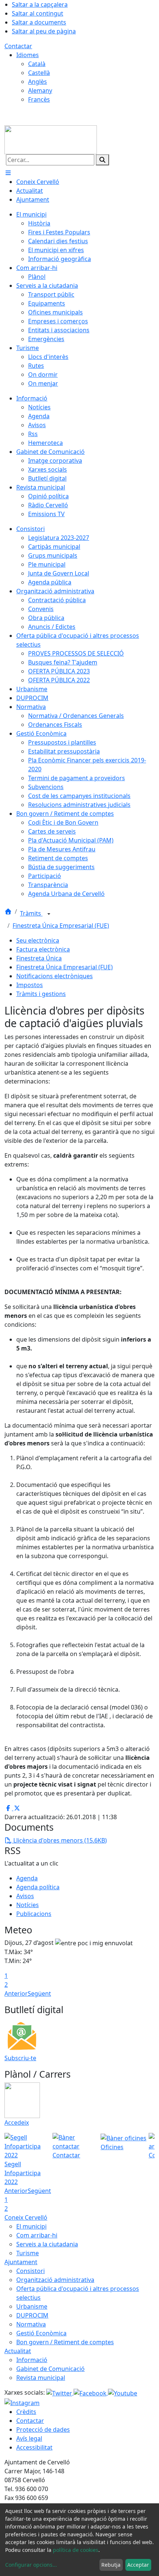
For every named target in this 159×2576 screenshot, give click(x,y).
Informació (32, 2360)
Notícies (28, 1905)
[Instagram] (22, 2402)
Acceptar (138, 2565)
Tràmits (31, 913)
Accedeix (17, 2123)
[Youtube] (123, 2392)
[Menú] (8, 173)
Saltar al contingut (38, 13)
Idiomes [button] (28, 55)
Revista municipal (41, 2378)
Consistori (31, 2271)
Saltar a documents (39, 22)
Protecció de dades (43, 2430)
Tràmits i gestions (41, 994)
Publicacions (34, 1914)
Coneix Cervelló (26, 2217)
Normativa (31, 2324)
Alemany (40, 90)
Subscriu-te (20, 2058)
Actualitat (18, 2351)
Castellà (39, 73)
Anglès (38, 82)
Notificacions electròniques (55, 976)
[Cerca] (102, 160)
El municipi (31, 2226)
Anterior (16, 1993)
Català (37, 64)
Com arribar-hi (37, 2235)
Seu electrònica (38, 940)
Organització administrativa (55, 2280)
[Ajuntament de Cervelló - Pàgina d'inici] (51, 139)
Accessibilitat (34, 2447)
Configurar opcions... (31, 2565)
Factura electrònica (43, 949)
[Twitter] (60, 2392)
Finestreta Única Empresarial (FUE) (61, 926)
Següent (39, 1993)
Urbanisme (32, 2306)
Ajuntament (21, 2262)
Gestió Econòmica (41, 2333)
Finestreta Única (39, 958)
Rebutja (111, 2565)
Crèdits (26, 2412)
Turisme (28, 2253)
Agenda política (38, 1887)
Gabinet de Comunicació (50, 2369)
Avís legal (29, 2438)
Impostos (30, 985)
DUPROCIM (32, 2315)
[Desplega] (49, 914)
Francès (39, 99)
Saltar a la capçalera (40, 4)
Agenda (27, 1878)
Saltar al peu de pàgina (44, 31)
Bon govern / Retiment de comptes (65, 2342)
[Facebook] (91, 2392)
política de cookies (76, 2550)
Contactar (18, 46)
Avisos (25, 1896)
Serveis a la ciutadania (47, 2244)
